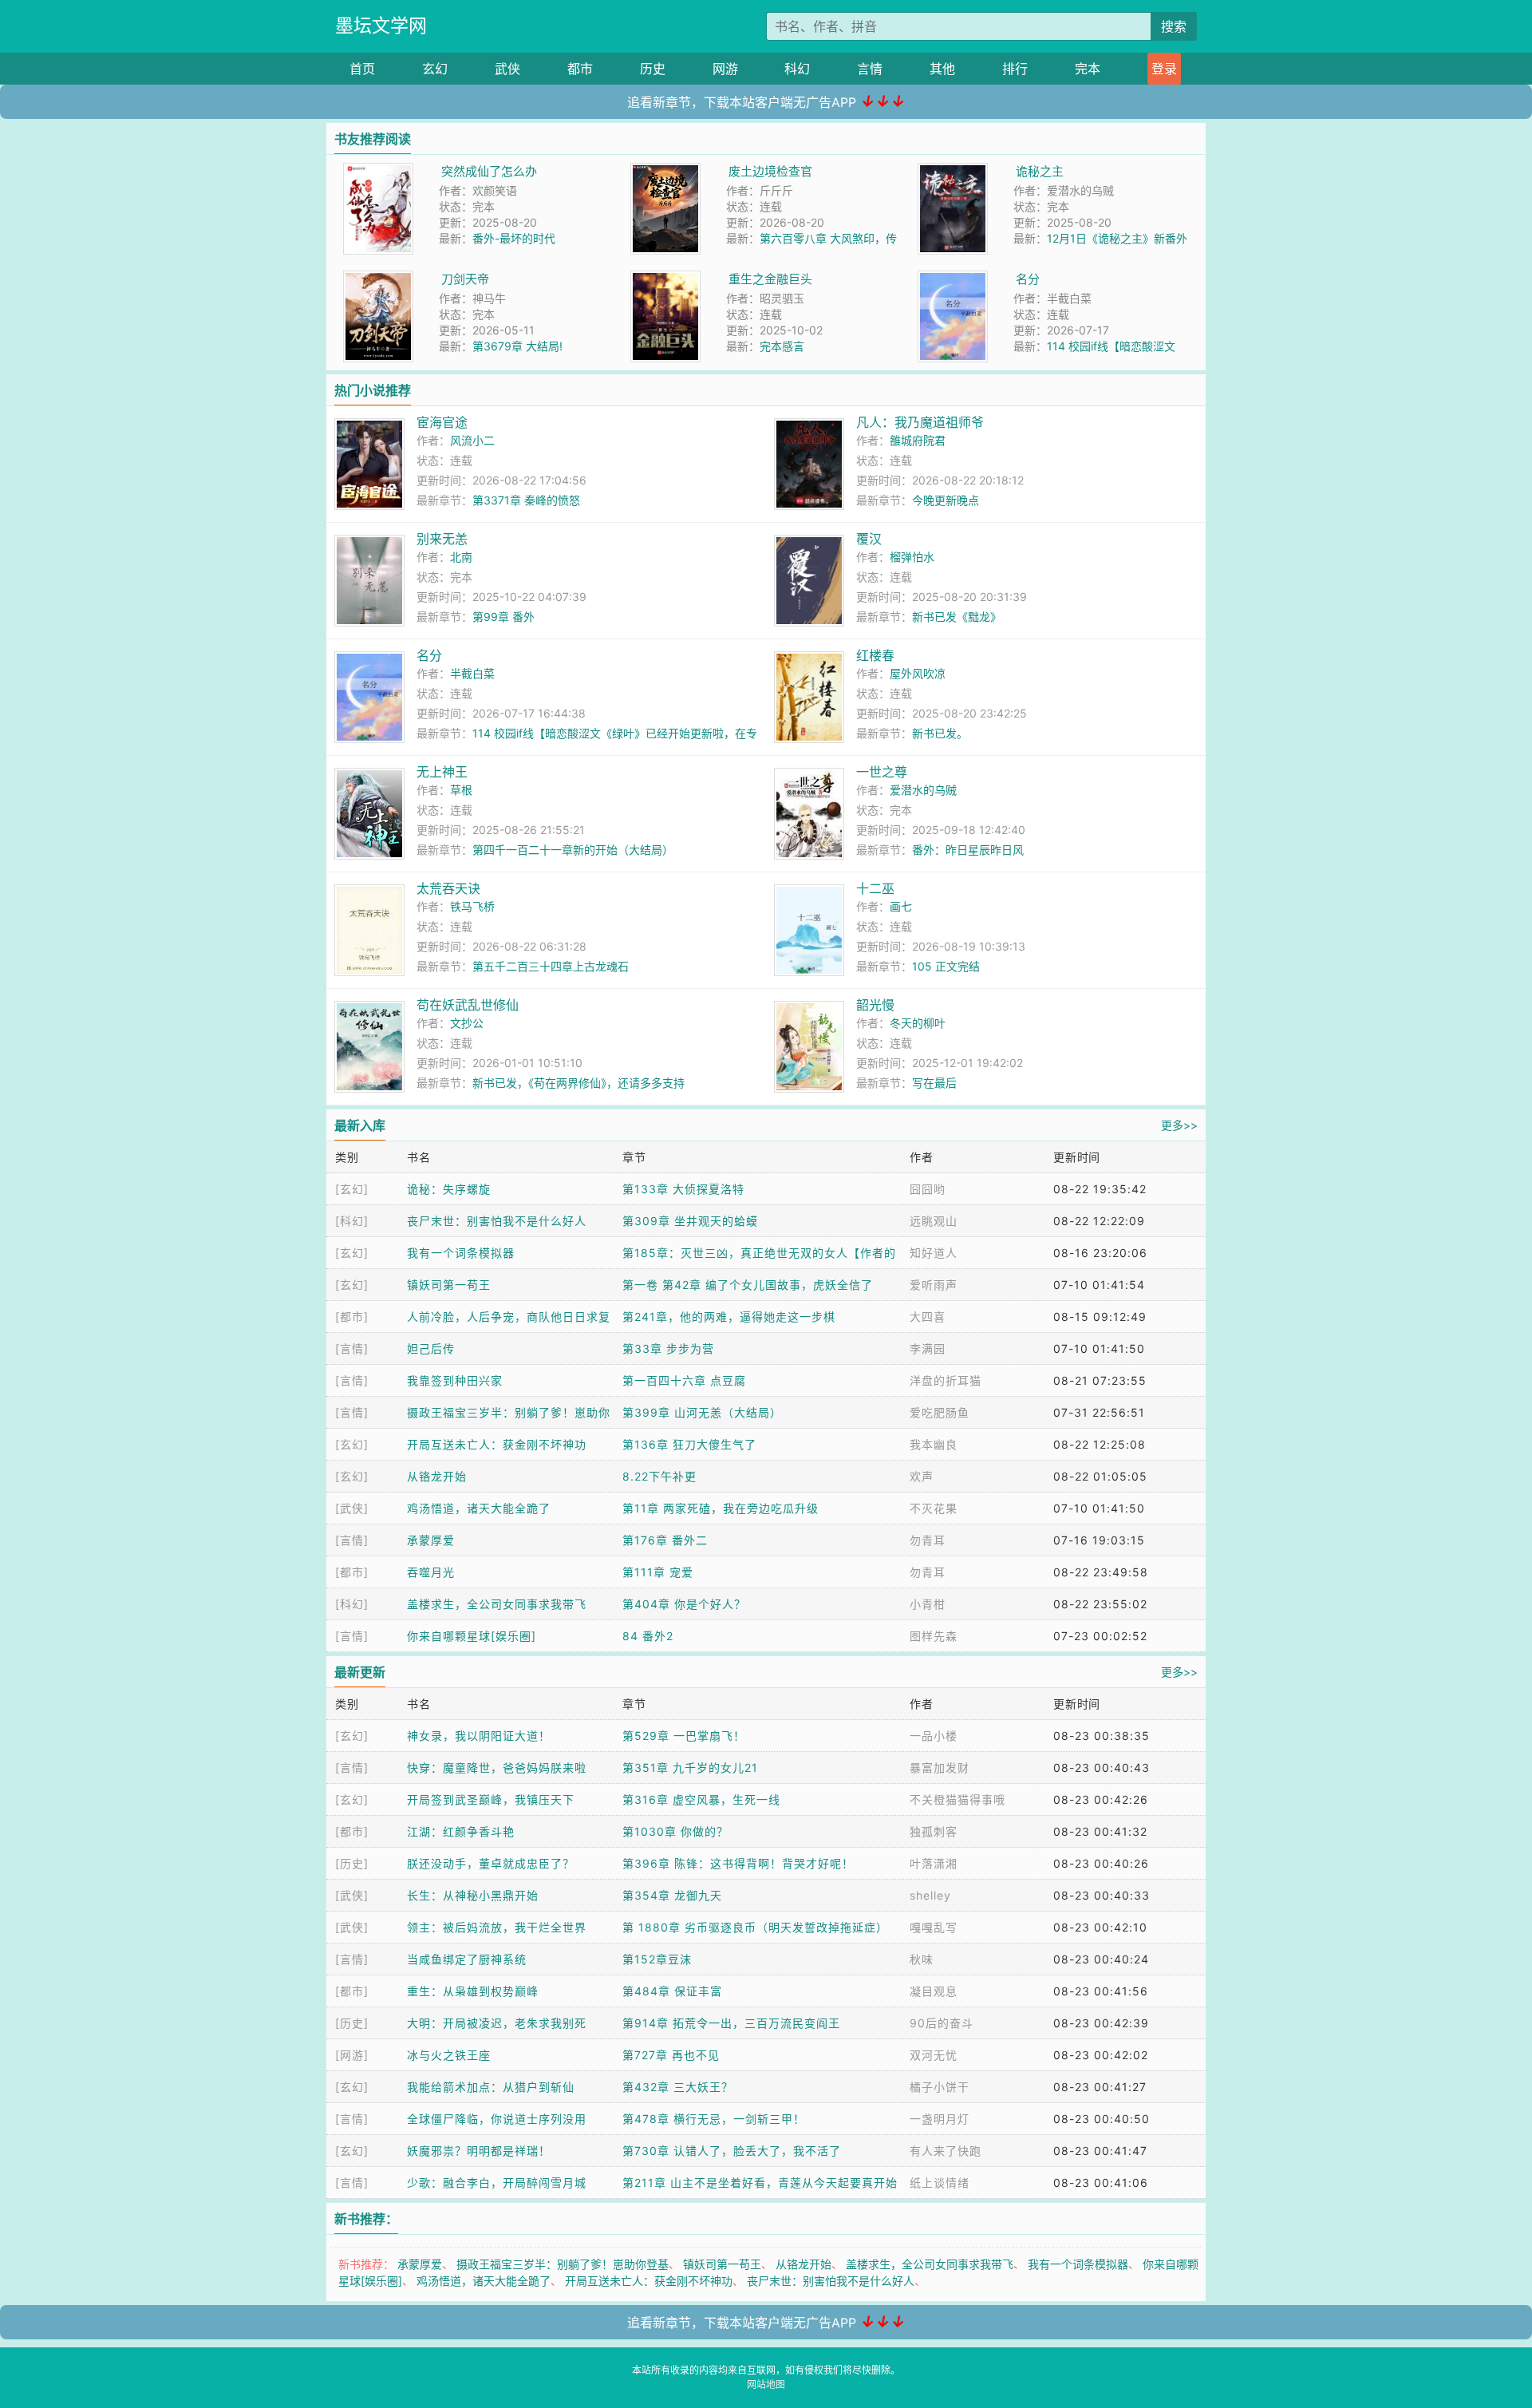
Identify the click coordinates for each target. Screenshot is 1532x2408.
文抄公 (467, 1023)
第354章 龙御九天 (672, 1895)
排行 (1015, 69)
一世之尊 (882, 772)
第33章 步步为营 (668, 1348)
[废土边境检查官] (665, 171)
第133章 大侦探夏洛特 (683, 1189)
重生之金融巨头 (770, 279)
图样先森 (934, 1636)
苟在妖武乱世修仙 (468, 1005)
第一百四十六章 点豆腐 (684, 1380)
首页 (362, 69)
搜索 (1174, 26)
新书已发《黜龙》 (957, 617)
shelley (930, 1895)
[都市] (352, 1317)
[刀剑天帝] (378, 279)
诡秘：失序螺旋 (449, 1189)
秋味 (922, 1959)
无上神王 (442, 772)
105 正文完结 (946, 966)
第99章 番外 (503, 617)
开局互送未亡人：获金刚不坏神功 (497, 1444)
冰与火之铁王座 (449, 2055)
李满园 (928, 1348)
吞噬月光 (431, 1572)
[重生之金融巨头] (665, 279)
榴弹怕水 (912, 557)
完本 (1088, 69)
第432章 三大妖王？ (678, 2087)
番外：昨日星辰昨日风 (968, 850)
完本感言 (782, 346)
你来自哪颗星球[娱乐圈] (472, 1636)
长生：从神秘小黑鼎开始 (473, 1895)
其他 (942, 69)
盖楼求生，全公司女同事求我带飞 (497, 1604)
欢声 (922, 1476)
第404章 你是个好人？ (684, 1604)
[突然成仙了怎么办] (378, 171)
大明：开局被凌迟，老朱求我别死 (497, 2023)
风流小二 (472, 440)
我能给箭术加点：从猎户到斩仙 (491, 2087)
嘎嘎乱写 (934, 1927)
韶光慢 (875, 1005)
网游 (725, 69)
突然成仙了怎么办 (489, 171)
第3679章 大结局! (517, 346)
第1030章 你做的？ (675, 1831)
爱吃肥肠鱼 (940, 1412)
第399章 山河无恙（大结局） (702, 1412)
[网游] (352, 2055)
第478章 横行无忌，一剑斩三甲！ (714, 2119)
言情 (870, 69)
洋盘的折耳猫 (946, 1380)
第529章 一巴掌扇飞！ (684, 1736)
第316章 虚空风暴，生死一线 (701, 1799)
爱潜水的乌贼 (923, 790)
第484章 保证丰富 (672, 1991)
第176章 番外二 (665, 1540)
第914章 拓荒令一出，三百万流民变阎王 (731, 2023)
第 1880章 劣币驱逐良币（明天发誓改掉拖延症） (755, 1927)
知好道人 (934, 1253)
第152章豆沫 (657, 1959)
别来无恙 (442, 539)
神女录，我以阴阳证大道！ (479, 1736)
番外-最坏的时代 (514, 238)
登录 (1164, 69)
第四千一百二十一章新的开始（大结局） (573, 850)
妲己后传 (431, 1348)
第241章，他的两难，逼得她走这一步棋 (729, 1317)
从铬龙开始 (437, 1476)
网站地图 (766, 2384)
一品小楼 (934, 1736)
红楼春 (875, 655)
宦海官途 (442, 422)
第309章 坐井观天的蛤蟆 (690, 1221)
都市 (580, 69)
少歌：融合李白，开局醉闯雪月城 (497, 2183)
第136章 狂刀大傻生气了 (689, 1444)
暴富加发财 (940, 1767)
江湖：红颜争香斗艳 (461, 1831)
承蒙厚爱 (431, 1540)
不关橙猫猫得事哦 (958, 1799)
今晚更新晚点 (946, 500)
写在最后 (934, 1083)
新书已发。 (940, 733)
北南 (461, 557)
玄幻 (435, 69)
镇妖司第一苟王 (449, 1285)
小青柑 (928, 1604)
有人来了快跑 (946, 2151)
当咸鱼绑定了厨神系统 (467, 1959)
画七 (901, 906)
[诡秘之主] (953, 171)
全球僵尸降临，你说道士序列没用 (497, 2119)
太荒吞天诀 (448, 888)
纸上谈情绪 (940, 2183)
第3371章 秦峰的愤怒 (526, 500)
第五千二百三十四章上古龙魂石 (551, 966)
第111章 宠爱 (658, 1572)
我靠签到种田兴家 (455, 1380)
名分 (1028, 279)
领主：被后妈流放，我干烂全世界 (497, 1927)
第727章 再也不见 (671, 2055)
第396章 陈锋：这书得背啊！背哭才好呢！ (738, 1863)
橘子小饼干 (940, 2087)
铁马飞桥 (472, 906)
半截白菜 (472, 673)
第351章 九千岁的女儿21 (690, 1767)
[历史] (352, 1863)
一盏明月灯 (940, 2119)
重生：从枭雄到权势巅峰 (473, 1991)
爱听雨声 (934, 1285)
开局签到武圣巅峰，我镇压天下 (491, 1799)
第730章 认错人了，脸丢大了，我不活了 (732, 2151)
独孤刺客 (934, 1831)
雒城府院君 (918, 440)
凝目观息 (934, 1991)
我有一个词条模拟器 (461, 1253)
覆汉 (869, 539)
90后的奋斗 (942, 2023)
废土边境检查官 (770, 171)
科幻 (797, 69)
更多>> (1179, 1125)
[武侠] (352, 1508)
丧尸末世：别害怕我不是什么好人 (497, 1221)
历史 (653, 69)
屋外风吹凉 (918, 673)
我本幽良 (934, 1444)
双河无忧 (934, 2055)
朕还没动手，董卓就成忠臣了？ (491, 1863)
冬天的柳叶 (918, 1023)
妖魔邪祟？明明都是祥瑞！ (479, 2151)
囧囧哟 (928, 1189)
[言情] (352, 1348)
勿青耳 (928, 1540)
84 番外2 (648, 1636)
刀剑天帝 (465, 279)
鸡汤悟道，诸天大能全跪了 (479, 1508)
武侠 (507, 69)
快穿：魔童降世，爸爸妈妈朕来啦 (497, 1767)
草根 (461, 790)
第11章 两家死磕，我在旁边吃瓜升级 (721, 1508)
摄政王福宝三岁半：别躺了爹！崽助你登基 (563, 2264)
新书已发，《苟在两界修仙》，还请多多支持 (578, 1083)
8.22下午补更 (659, 1476)
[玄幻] (352, 1189)
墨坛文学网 (381, 26)
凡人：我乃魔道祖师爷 (920, 422)
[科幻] (352, 1221)
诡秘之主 (1040, 171)
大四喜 (928, 1317)
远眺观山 (934, 1221)
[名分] (953, 279)
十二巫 (875, 888)
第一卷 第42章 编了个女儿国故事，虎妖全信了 (748, 1285)
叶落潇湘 (934, 1863)
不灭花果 (934, 1508)
